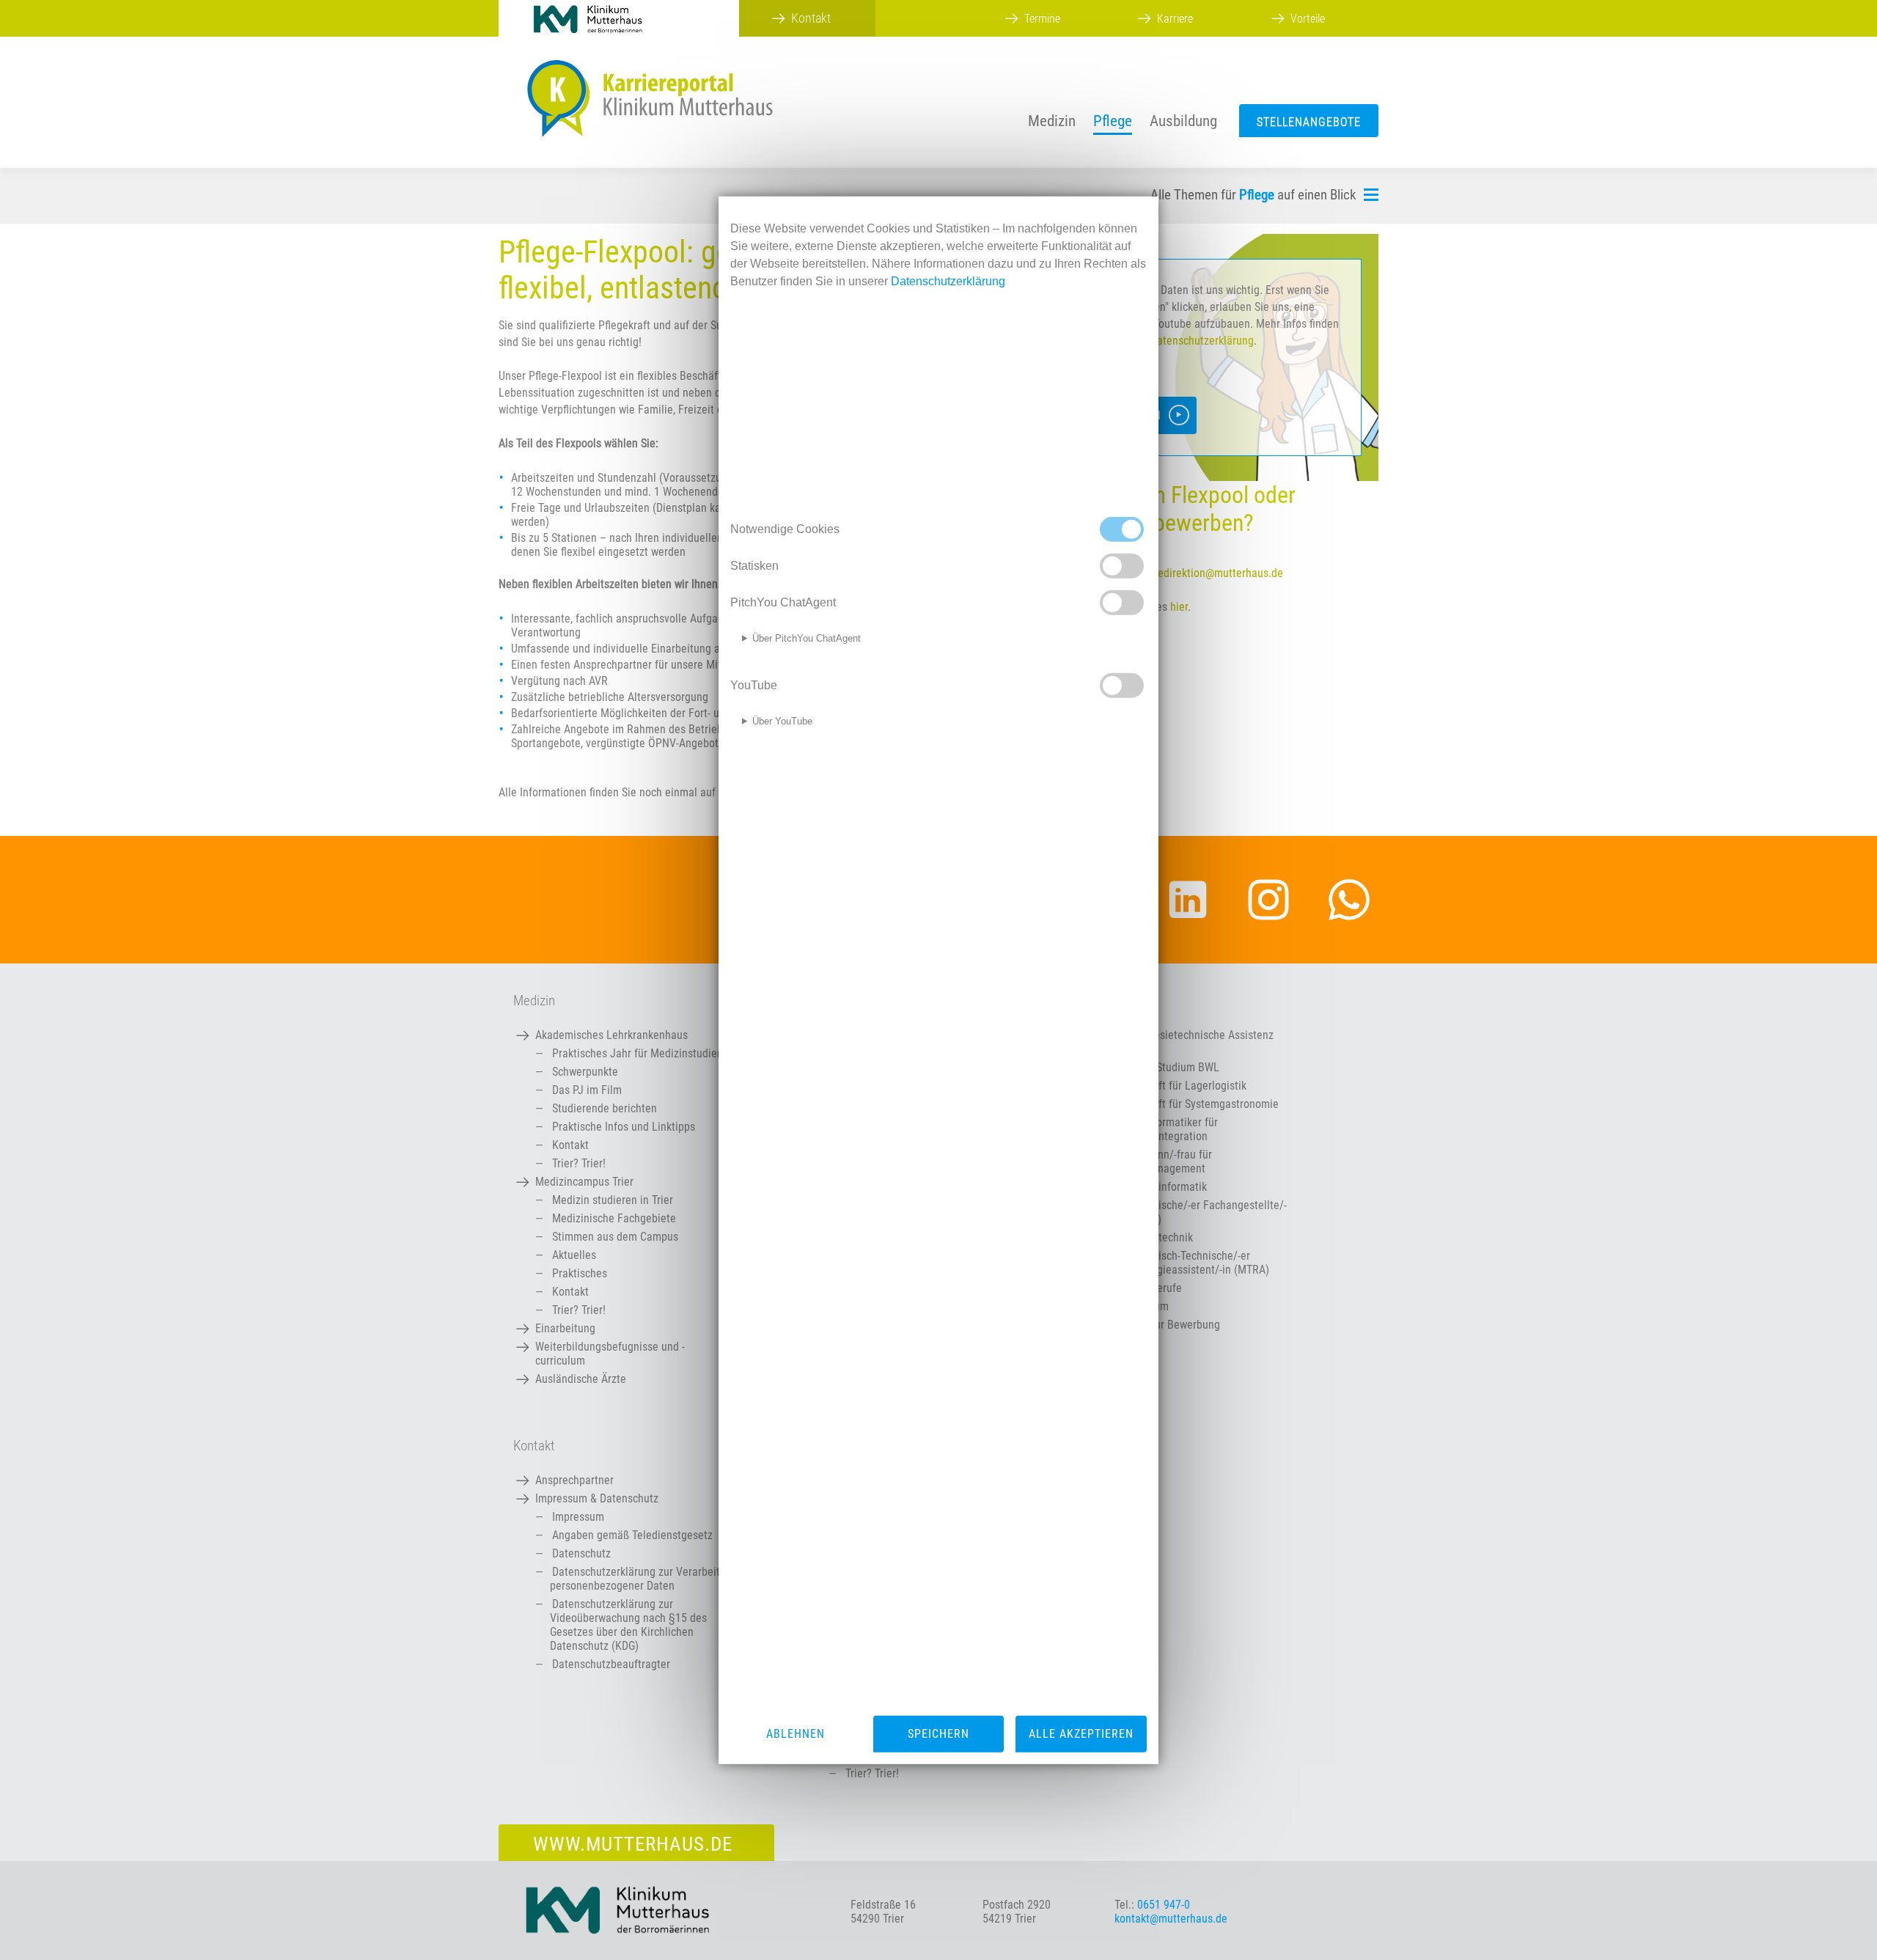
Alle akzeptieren (1081, 1734)
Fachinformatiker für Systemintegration (1169, 1129)
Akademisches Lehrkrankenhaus (611, 1035)
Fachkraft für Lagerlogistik (1184, 1086)
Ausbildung (1183, 121)
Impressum (578, 1517)
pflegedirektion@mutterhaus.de (1209, 573)
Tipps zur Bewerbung (1171, 1325)
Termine (1042, 19)
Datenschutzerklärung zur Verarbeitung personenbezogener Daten (644, 1579)
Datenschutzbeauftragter (611, 1664)
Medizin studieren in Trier (613, 1200)
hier (1179, 607)
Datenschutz (581, 1553)
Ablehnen (796, 1734)
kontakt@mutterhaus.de (1171, 1919)
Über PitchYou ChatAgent (807, 638)
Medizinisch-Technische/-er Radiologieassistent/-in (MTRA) (1195, 1263)
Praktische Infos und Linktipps (624, 1127)
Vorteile (1308, 19)
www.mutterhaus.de (633, 1844)
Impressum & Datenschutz (597, 1498)
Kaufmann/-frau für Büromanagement (1167, 1161)
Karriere (1175, 19)
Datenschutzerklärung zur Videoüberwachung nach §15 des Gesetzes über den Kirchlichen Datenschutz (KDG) (628, 1625)
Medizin (1052, 121)
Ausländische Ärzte (581, 1379)
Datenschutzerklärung (1202, 341)
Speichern (938, 1734)
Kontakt (570, 1145)
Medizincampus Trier (584, 1182)
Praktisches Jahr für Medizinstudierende (648, 1053)
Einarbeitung (565, 1328)
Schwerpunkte (585, 1072)
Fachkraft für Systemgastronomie (1200, 1104)
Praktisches (580, 1273)
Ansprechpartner (574, 1480)
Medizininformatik (1164, 1187)
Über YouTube (782, 721)
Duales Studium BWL (1170, 1067)
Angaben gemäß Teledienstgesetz (632, 1535)
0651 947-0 (1164, 1905)
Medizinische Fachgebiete (614, 1218)
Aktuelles (574, 1255)
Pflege (1113, 121)
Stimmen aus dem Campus (615, 1237)
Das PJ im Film (587, 1090)
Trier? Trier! (579, 1163)
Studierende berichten (605, 1108)
